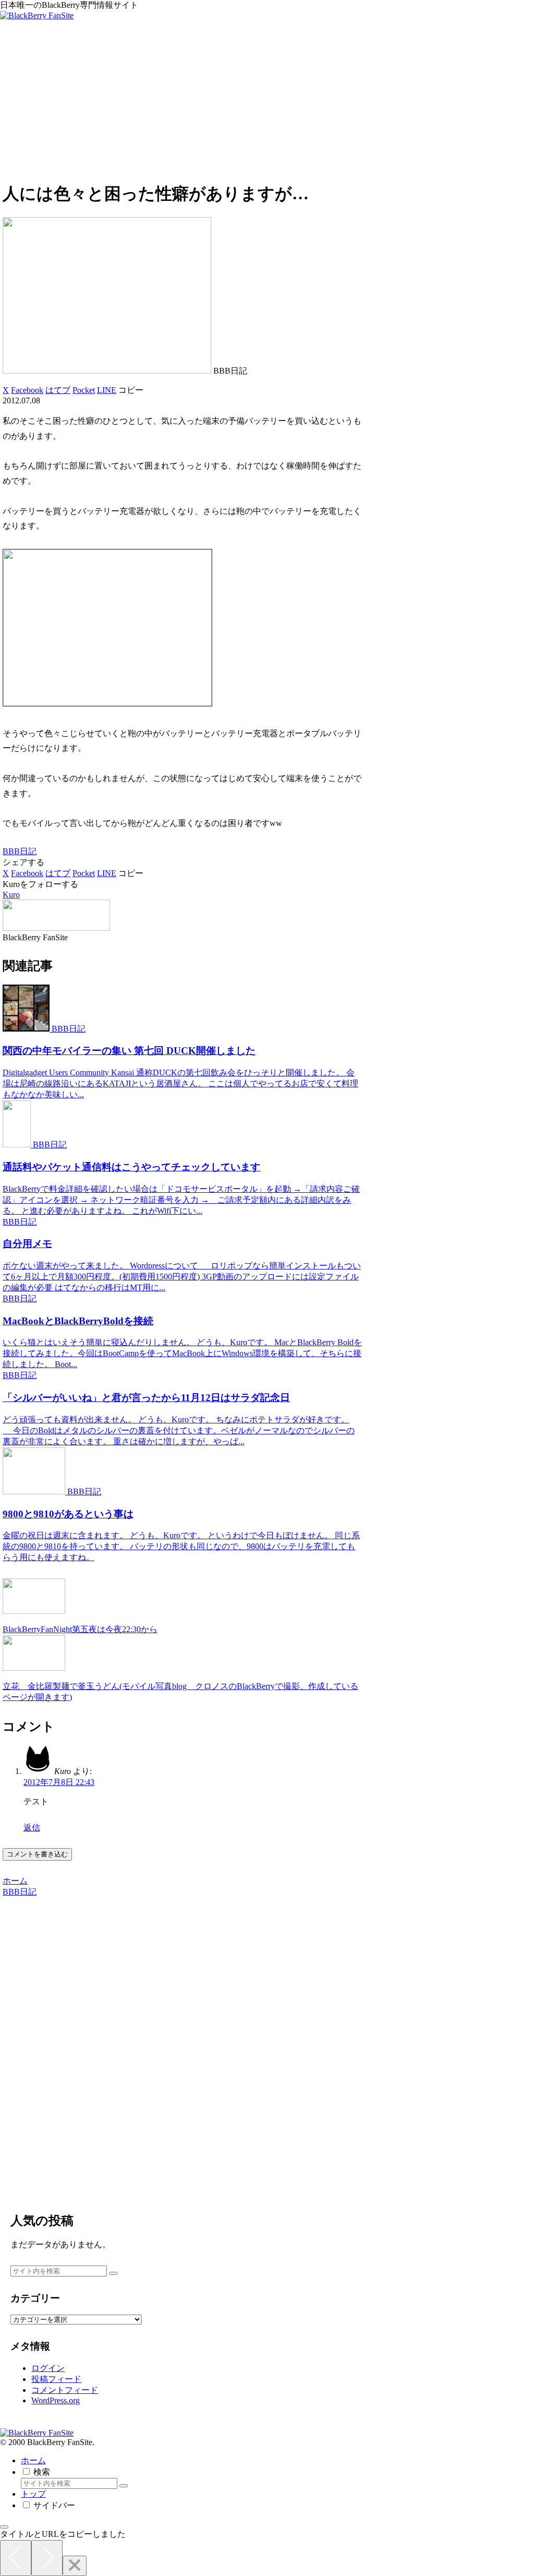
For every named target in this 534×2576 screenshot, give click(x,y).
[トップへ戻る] (4, 2527)
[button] (131, 390)
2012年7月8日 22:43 (59, 1782)
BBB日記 (20, 851)
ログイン (48, 2368)
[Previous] (16, 2558)
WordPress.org (56, 2400)
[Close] (75, 2566)
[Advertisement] (267, 99)
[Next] (47, 2558)
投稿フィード (56, 2379)
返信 (32, 1828)
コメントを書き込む (37, 1854)
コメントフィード (65, 2390)
